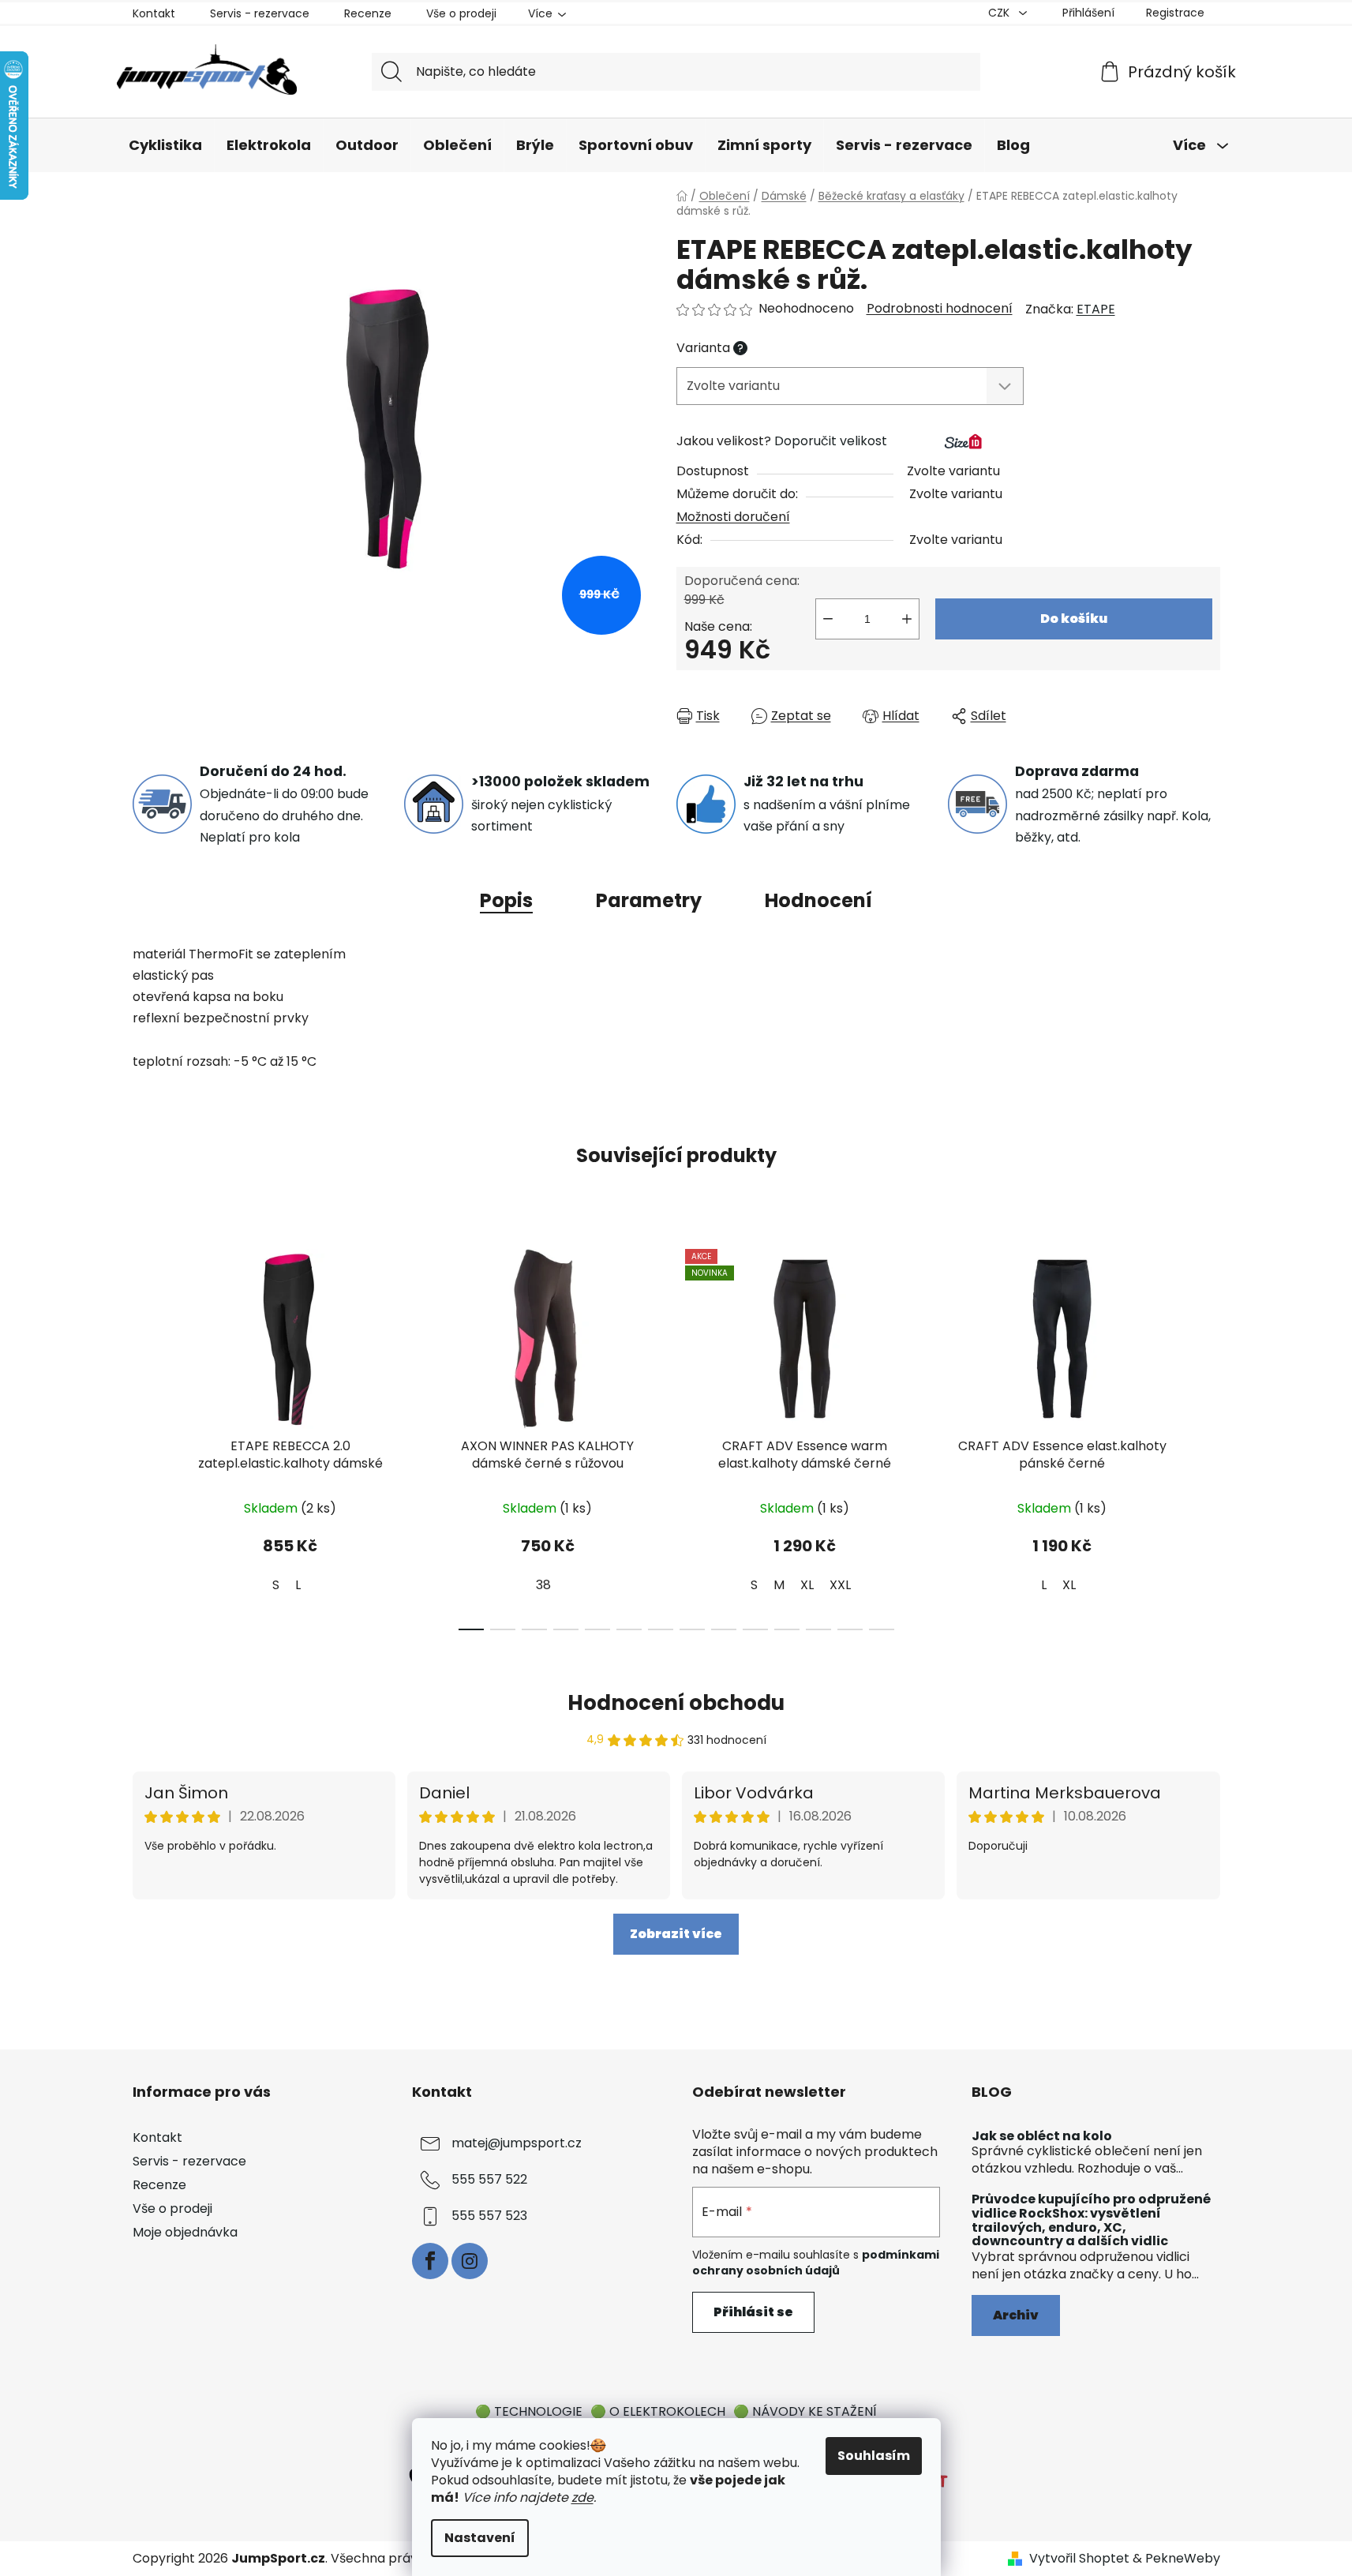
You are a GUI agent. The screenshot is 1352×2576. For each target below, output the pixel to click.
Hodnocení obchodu (676, 1703)
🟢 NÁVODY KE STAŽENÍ (805, 2411)
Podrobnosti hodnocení (940, 309)
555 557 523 (489, 2216)
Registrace (1175, 13)
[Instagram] (470, 2261)
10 (787, 1629)
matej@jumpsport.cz (517, 2143)
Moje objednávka (185, 2232)
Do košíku (1074, 619)
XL (807, 1585)
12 (850, 1629)
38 (543, 1585)
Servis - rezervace (260, 13)
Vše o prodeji (461, 13)
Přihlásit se (753, 2312)
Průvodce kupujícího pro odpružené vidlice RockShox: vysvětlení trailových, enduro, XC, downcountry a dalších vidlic (1091, 2220)
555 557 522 (489, 2179)
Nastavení (480, 2538)
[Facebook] (430, 2261)
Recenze (368, 13)
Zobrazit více (676, 1934)
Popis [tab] (506, 900)
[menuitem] (165, 146)
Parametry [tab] (649, 900)
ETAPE (1096, 309)
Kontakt (154, 13)
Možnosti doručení (733, 517)
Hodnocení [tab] (818, 900)
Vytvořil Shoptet (1079, 2559)
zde (582, 2497)
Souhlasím (874, 2456)
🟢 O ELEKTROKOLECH (658, 2411)
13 (882, 1629)
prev (145, 1434)
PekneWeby (1183, 2559)
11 (818, 1629)
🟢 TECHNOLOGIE (529, 2411)
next (1208, 1434)
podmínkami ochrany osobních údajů (816, 2263)
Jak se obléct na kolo (1042, 2136)
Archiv (1016, 2315)
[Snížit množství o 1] (828, 619)
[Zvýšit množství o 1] (907, 619)
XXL (840, 1585)
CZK (1000, 13)
